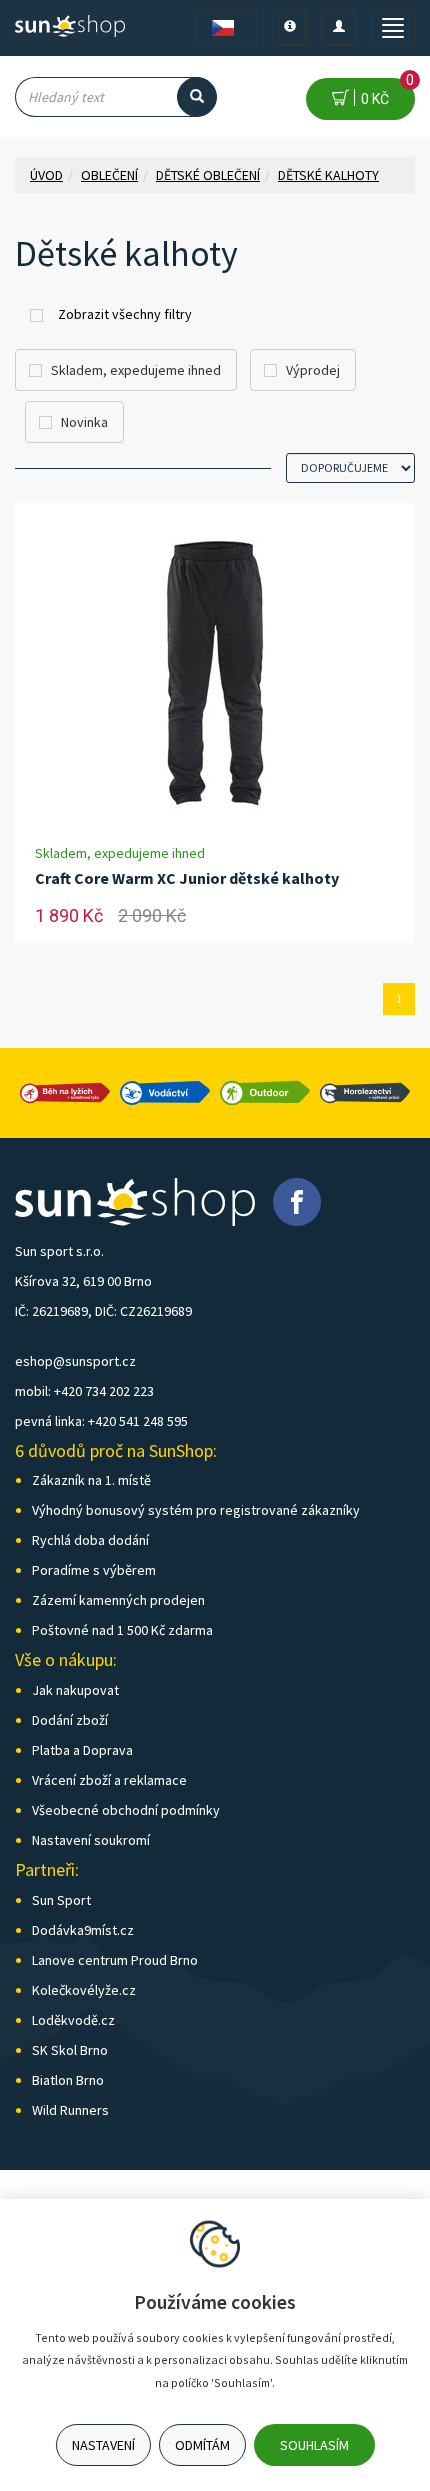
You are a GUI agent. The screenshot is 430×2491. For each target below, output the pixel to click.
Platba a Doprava (82, 1750)
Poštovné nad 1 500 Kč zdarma (122, 1630)
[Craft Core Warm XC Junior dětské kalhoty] (215, 673)
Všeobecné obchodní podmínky (126, 1810)
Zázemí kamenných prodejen (118, 1600)
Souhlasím (314, 2445)
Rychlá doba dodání (90, 1540)
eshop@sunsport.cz (75, 1361)
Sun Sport (61, 1900)
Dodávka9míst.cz (83, 1930)
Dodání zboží (70, 1720)
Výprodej (313, 370)
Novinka (84, 422)
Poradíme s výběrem (94, 1570)
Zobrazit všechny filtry (125, 314)
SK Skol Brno (70, 2050)
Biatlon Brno (68, 2080)
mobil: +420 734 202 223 (84, 1391)
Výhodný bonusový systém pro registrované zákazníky (196, 1510)
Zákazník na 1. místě (91, 1480)
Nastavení (103, 2445)
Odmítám (202, 2445)
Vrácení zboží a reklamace (109, 1780)
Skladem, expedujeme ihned (136, 370)
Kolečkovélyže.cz (84, 1990)
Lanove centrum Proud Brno (115, 1960)
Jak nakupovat (75, 1690)
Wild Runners (70, 2110)
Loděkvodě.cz (73, 2020)
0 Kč (384, 92)
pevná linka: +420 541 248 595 (101, 1421)
